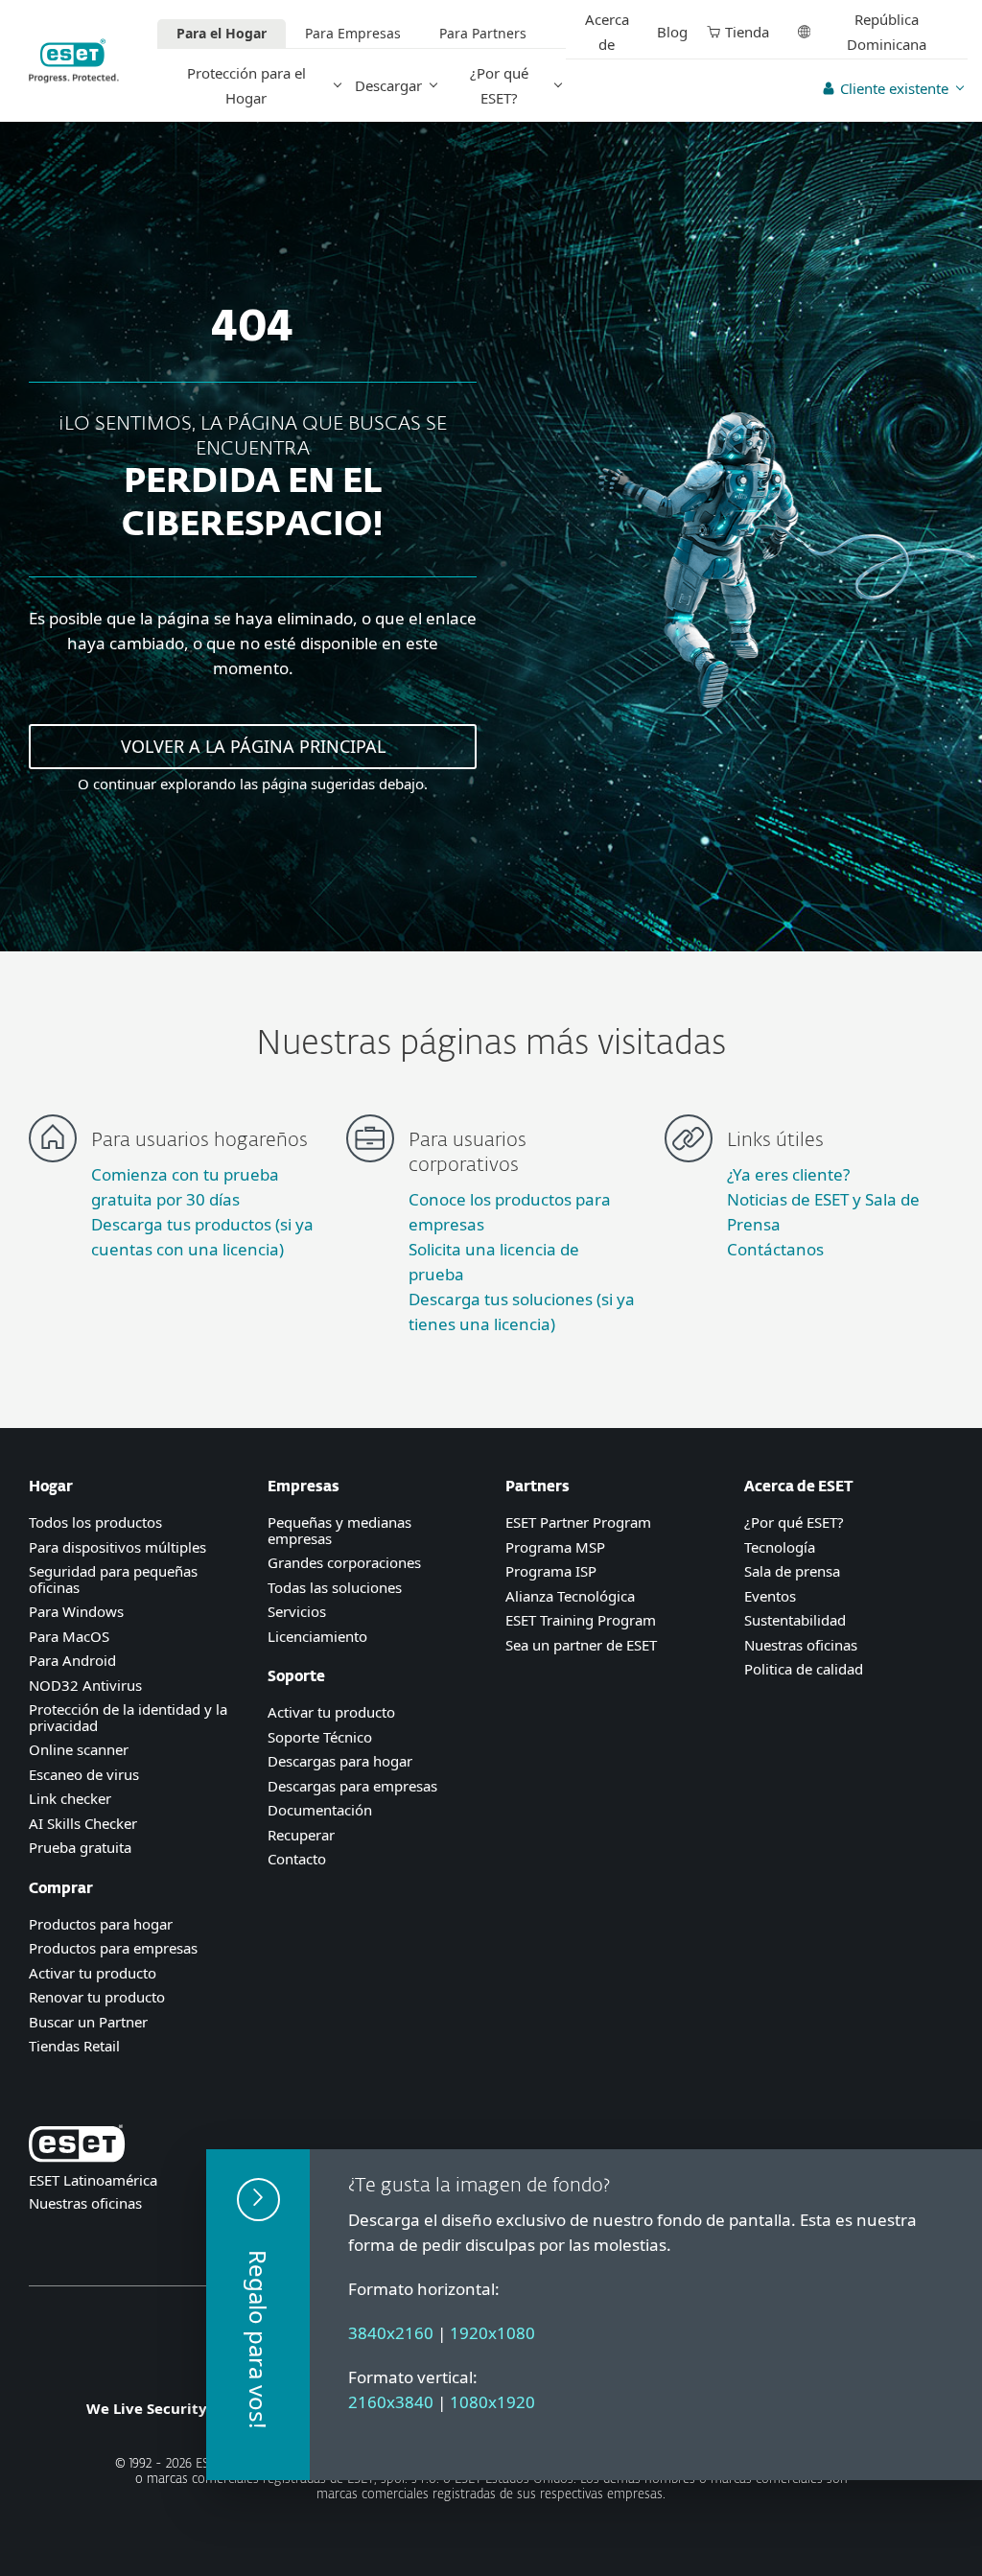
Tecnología (780, 1547)
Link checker (70, 1798)
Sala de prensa (792, 1571)
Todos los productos (95, 1522)
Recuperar (301, 1835)
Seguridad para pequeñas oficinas (113, 1579)
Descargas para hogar (340, 1761)
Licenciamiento (317, 1636)
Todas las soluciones (335, 1587)
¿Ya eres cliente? (788, 1174)
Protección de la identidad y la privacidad (128, 1717)
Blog (672, 32)
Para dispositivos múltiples (117, 1547)
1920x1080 (492, 2333)
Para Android (72, 1660)
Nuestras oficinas (801, 1645)
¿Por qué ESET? (499, 85)
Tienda (747, 32)
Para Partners (483, 33)
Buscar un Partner (88, 2022)
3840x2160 (391, 2333)
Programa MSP (555, 1547)
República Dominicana (887, 32)
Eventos (770, 1596)
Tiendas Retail (74, 2046)
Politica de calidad (804, 1669)
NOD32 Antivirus (85, 1685)
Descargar (388, 85)
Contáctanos (775, 1249)
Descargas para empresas (352, 1786)
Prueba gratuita (80, 1847)
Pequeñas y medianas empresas (339, 1530)
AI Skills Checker (83, 1823)
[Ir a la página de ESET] (74, 61)
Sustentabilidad (795, 1620)
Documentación (320, 1810)
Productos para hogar (101, 1924)
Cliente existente (894, 88)
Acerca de (607, 32)
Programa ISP (551, 1571)
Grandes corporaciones (344, 1562)
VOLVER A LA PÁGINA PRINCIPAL (253, 746)
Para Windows (76, 1611)
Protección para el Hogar (246, 85)
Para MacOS (69, 1636)
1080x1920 (492, 2402)
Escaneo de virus (84, 1774)
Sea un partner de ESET (581, 1645)
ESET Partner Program (578, 1522)
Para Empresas (353, 33)
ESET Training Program (581, 1620)
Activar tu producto (93, 1973)
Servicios (297, 1611)
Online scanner (79, 1749)
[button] (258, 2315)
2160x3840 (391, 2402)
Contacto (297, 1859)
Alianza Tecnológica (570, 1596)
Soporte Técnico (320, 1737)
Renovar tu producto (97, 1997)
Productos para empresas (113, 1948)
